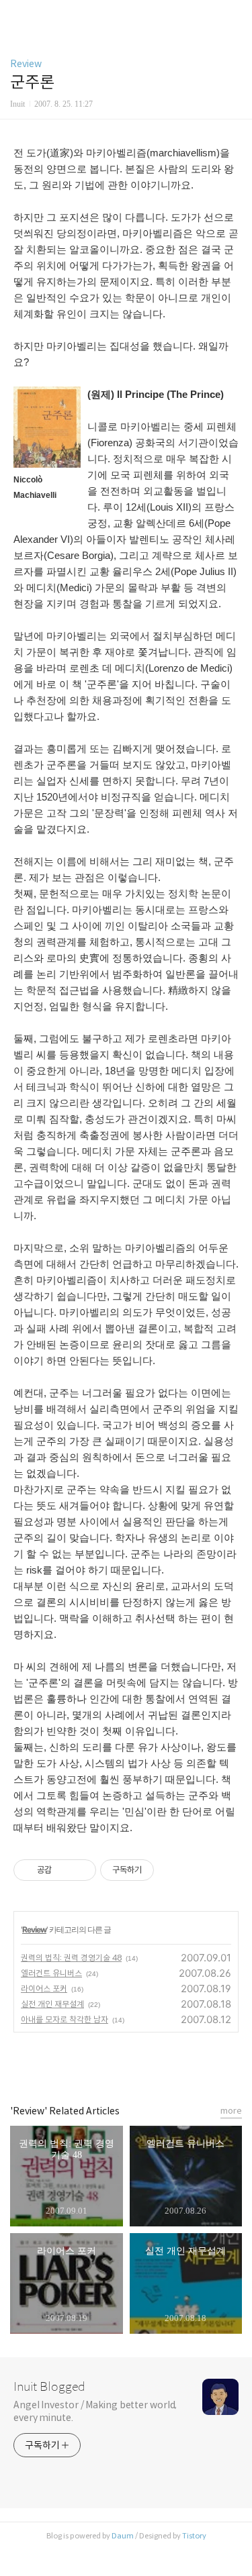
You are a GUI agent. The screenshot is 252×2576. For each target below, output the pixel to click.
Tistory (194, 2536)
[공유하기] (64, 1870)
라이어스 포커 (44, 1989)
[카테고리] (16, 15)
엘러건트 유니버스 (51, 1973)
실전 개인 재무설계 (52, 2004)
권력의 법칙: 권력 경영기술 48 (71, 1958)
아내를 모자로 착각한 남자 (65, 2019)
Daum (123, 2536)
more (231, 2111)
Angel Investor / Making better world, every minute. (95, 2411)
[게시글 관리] (81, 1870)
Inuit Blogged (49, 2387)
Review (26, 64)
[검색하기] (235, 15)
